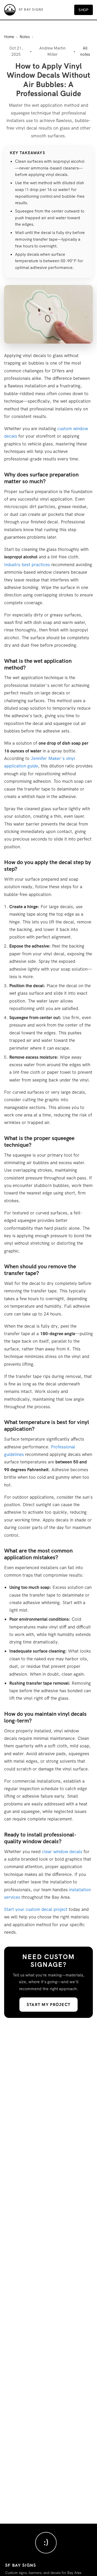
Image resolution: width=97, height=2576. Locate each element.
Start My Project (48, 2005)
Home (9, 37)
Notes (25, 37)
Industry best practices (27, 565)
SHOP (84, 10)
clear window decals (62, 1852)
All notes (85, 51)
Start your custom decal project (36, 1909)
